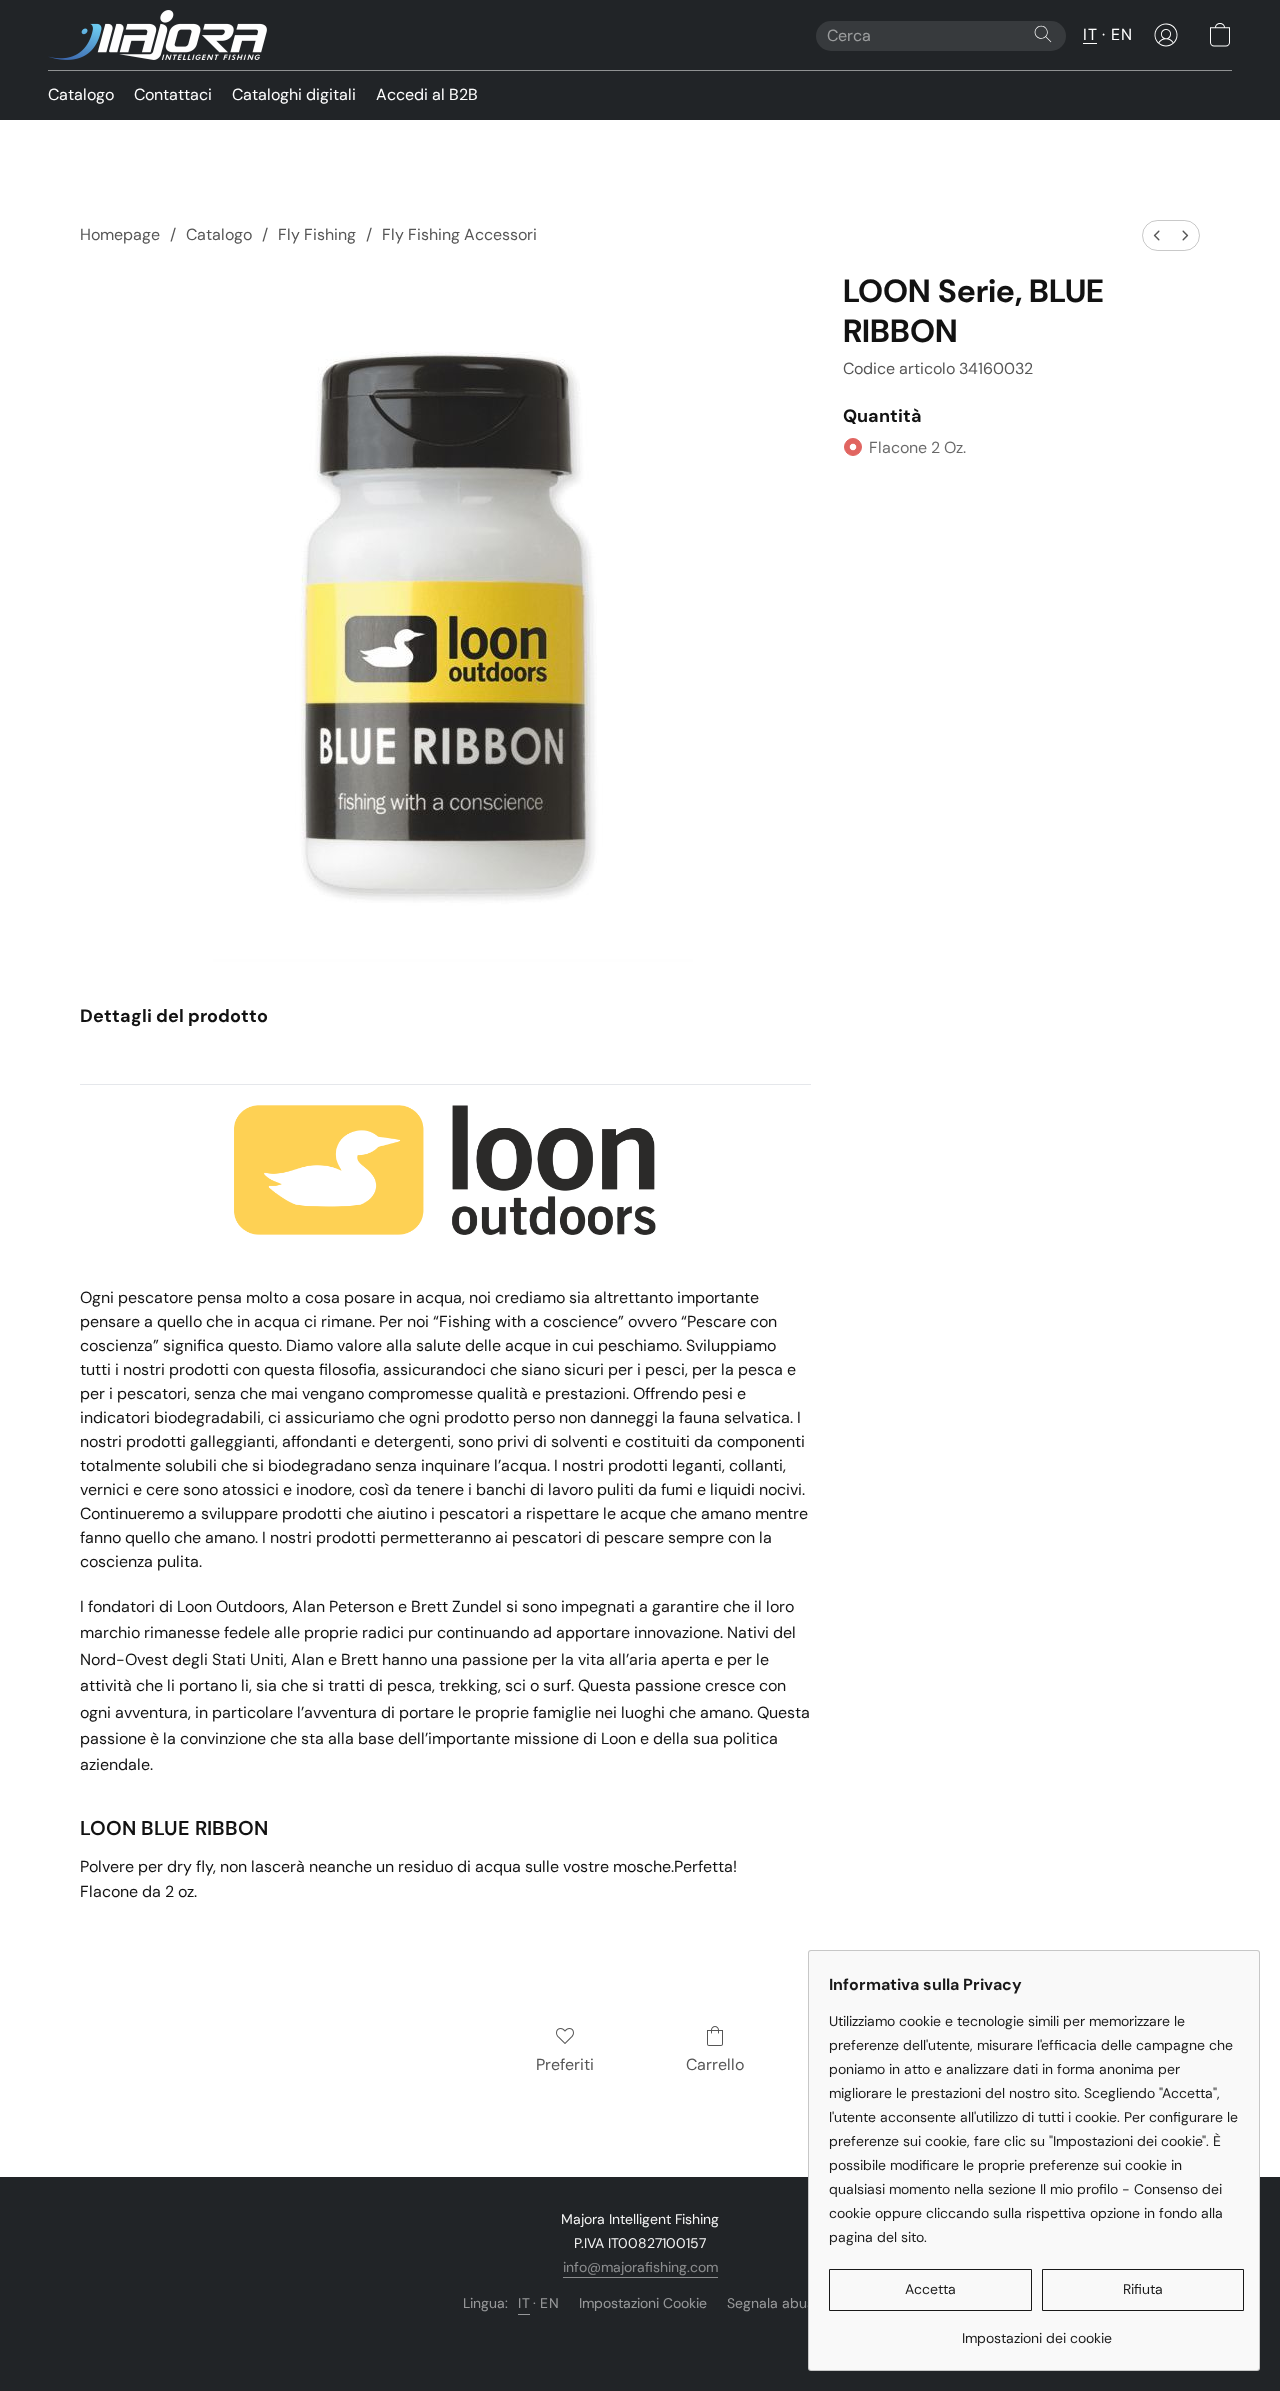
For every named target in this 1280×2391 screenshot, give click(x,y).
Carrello (715, 2064)
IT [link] (524, 2303)
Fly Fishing (317, 234)
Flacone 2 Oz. (917, 447)
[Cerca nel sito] (1043, 34)
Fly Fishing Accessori (459, 234)
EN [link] (549, 2303)
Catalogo (81, 94)
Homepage (120, 234)
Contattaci (173, 94)
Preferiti (565, 2064)
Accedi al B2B (427, 94)
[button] (157, 35)
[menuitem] (1157, 235)
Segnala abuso (774, 2303)
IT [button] (1090, 34)
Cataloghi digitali (294, 94)
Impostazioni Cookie (643, 2303)
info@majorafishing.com (640, 2267)
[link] (1036, 2330)
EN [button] (1121, 34)
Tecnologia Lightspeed (640, 2337)
